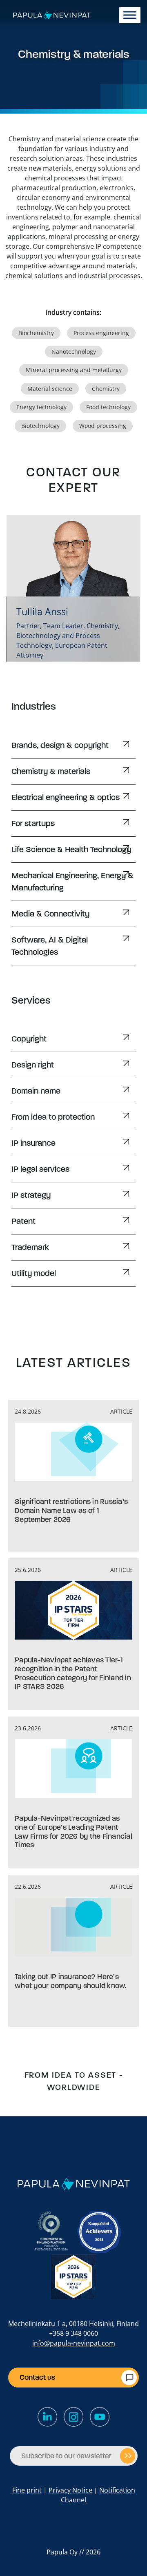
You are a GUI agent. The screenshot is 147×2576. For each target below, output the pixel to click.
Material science (50, 389)
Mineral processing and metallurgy (74, 370)
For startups (33, 823)
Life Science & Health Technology (71, 850)
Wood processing (103, 426)
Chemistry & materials (51, 771)
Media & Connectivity (50, 914)
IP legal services (40, 1169)
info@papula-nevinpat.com (74, 2343)
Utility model (34, 1273)
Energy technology (41, 407)
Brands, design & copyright (60, 745)
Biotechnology (40, 426)
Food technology (108, 407)
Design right (33, 1065)
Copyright (29, 1039)
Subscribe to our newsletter (66, 2456)
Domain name (36, 1091)
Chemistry (106, 389)
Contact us (37, 2377)
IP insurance (33, 1143)
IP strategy (31, 1195)
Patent (23, 1221)
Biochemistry (36, 333)
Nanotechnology (74, 352)
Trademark (30, 1247)
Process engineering (101, 333)
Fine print (27, 2490)
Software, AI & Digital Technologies (50, 946)
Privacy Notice (70, 2490)
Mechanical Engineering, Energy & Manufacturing (72, 882)
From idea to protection (53, 1117)
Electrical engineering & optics (66, 797)
